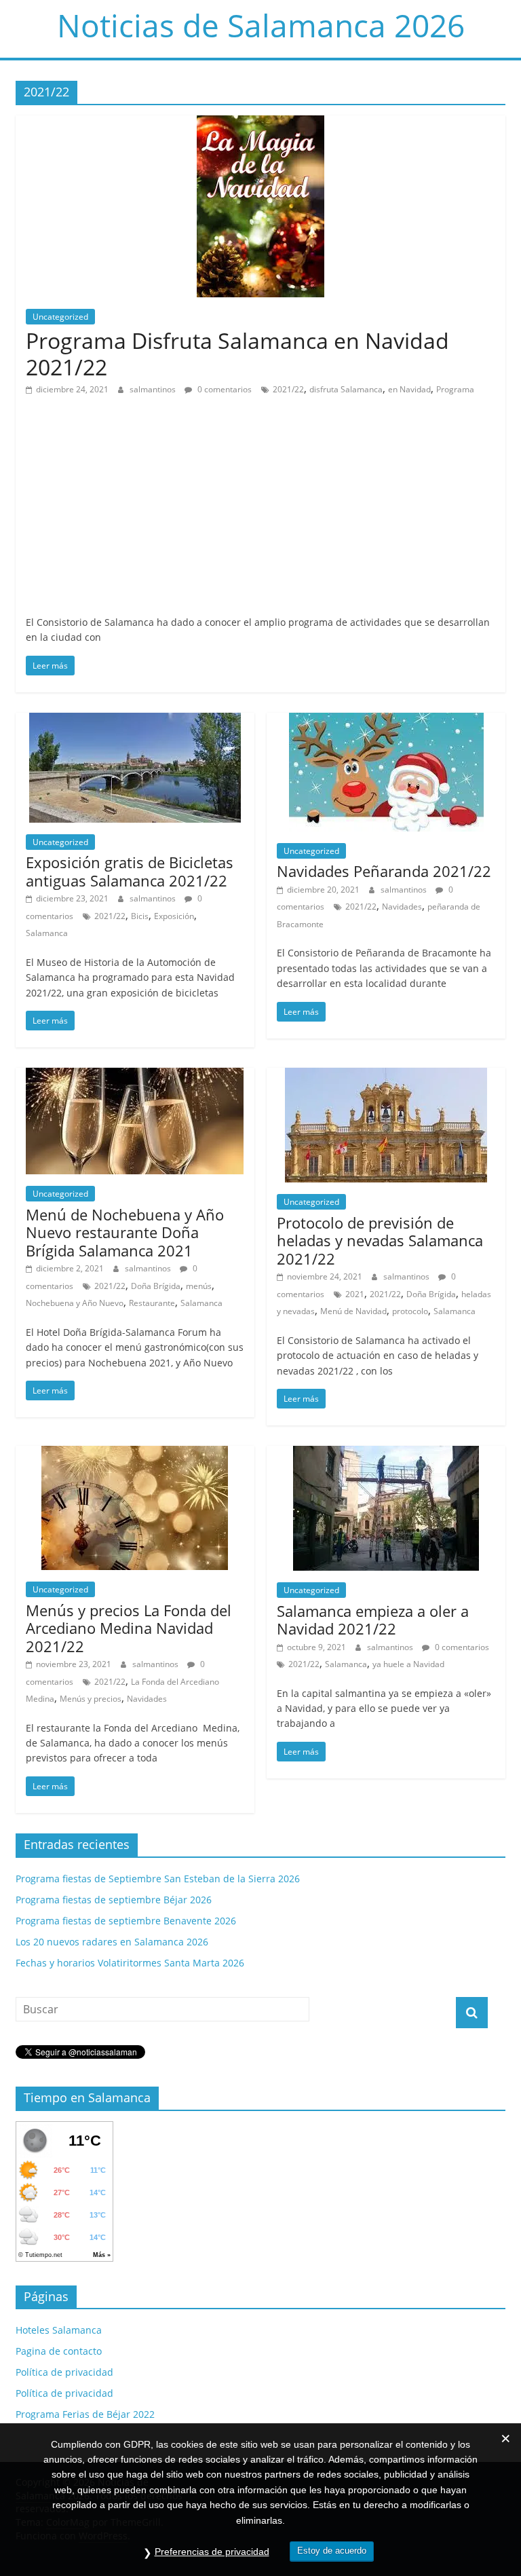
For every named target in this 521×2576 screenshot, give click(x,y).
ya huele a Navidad (408, 1664)
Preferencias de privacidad (212, 2552)
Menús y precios (91, 1699)
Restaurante (152, 1303)
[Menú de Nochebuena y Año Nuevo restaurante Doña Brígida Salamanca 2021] (135, 1076)
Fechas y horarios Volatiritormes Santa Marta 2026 (130, 1963)
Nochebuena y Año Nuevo (75, 1303)
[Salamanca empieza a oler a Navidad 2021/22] (386, 1454)
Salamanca (47, 933)
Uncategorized (60, 317)
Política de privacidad (64, 2372)
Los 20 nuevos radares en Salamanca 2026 (112, 1942)
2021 (355, 1294)
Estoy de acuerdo (332, 2551)
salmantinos (154, 389)
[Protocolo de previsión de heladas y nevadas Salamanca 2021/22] (386, 1076)
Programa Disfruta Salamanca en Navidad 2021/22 (237, 353)
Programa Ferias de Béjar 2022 (85, 2414)
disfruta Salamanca (346, 389)
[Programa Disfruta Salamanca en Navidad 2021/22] (260, 124)
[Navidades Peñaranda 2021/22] (386, 721)
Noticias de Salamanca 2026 (261, 25)
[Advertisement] (260, 513)
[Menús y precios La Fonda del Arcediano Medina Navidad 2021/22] (135, 1454)
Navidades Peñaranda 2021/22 (384, 871)
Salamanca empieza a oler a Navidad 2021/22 (373, 1620)
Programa (455, 389)
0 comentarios (224, 389)
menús (199, 1286)
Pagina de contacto (59, 2351)
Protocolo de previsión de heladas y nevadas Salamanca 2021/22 (380, 1240)
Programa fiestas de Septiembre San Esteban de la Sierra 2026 (158, 1879)
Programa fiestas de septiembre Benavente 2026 (126, 1921)
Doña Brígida (156, 1286)
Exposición (174, 916)
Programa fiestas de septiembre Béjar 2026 (114, 1900)
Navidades (402, 907)
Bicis (140, 916)
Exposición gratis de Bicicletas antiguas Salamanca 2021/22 (130, 871)
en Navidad (409, 389)
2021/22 (288, 389)
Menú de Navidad (353, 1311)
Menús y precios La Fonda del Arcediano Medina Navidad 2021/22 (129, 1628)
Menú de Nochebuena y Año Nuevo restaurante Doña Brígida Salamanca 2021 (125, 1232)
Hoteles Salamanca (59, 2330)
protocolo (410, 1311)
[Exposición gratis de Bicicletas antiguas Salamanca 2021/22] (135, 721)
